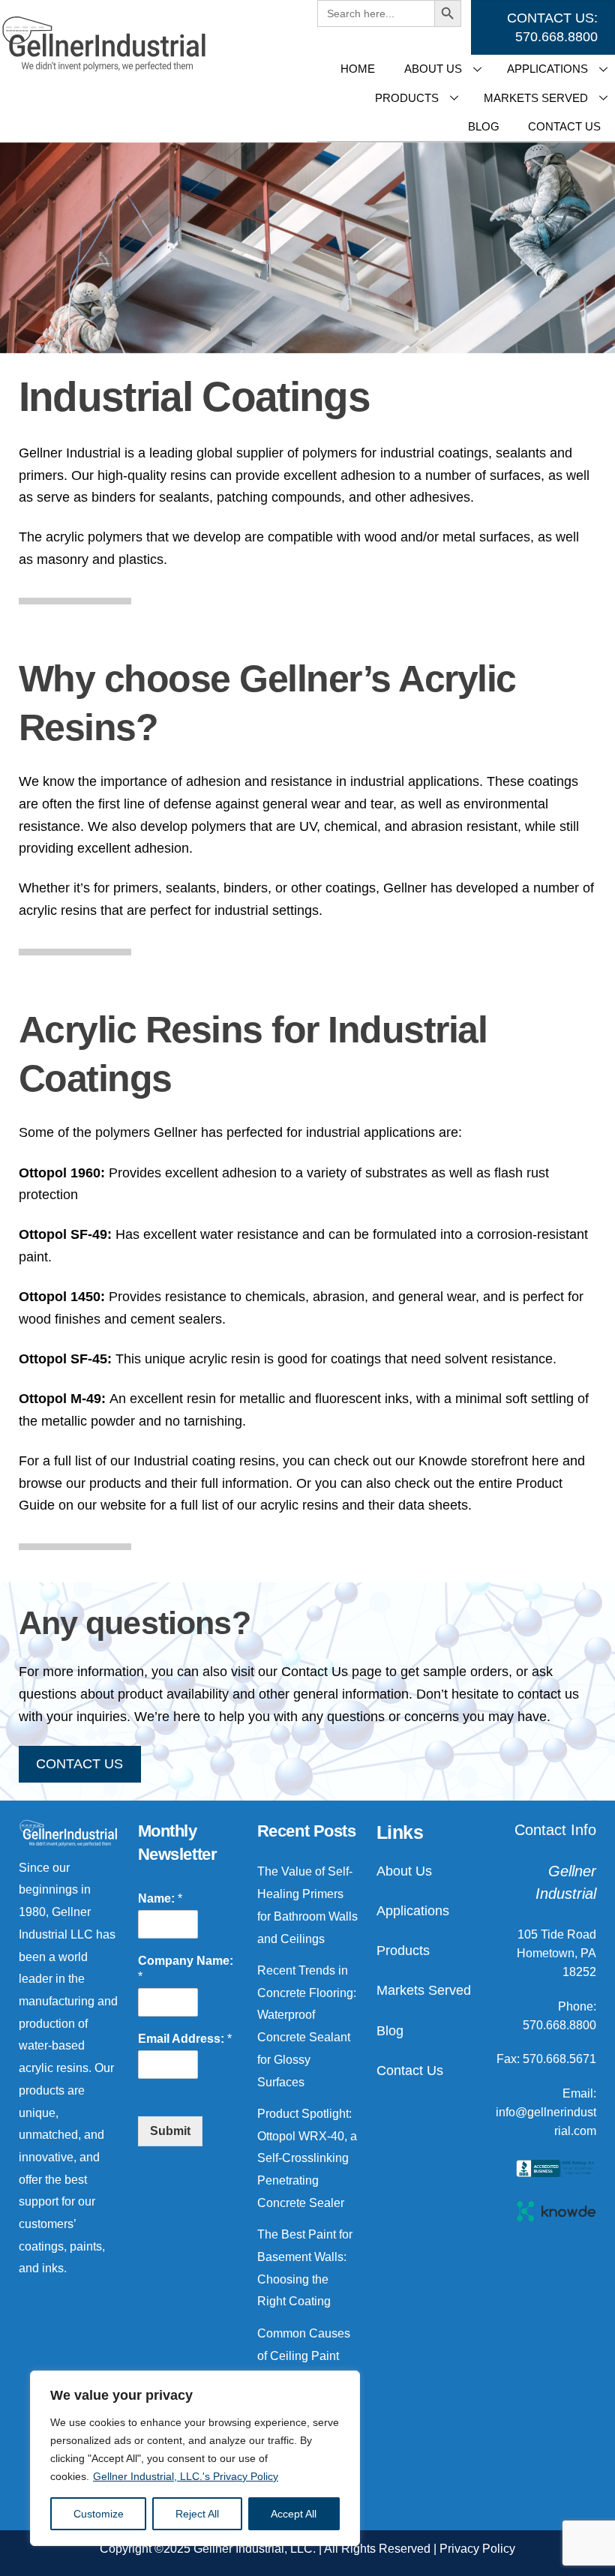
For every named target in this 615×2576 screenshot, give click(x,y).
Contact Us (410, 2071)
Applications (413, 1911)
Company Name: (186, 1969)
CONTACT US (79, 1764)
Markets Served (424, 1990)
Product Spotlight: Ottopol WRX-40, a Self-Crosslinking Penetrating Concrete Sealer (307, 2158)
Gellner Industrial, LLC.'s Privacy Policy (186, 2476)
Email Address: (185, 2039)
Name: (160, 1898)
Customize (99, 2514)
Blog (484, 126)
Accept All (294, 2514)
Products (407, 98)
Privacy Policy (477, 2549)
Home (358, 69)
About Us (433, 69)
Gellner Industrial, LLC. (255, 2549)
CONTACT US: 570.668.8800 (552, 27)
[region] (195, 2458)
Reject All (197, 2514)
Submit (170, 2131)
